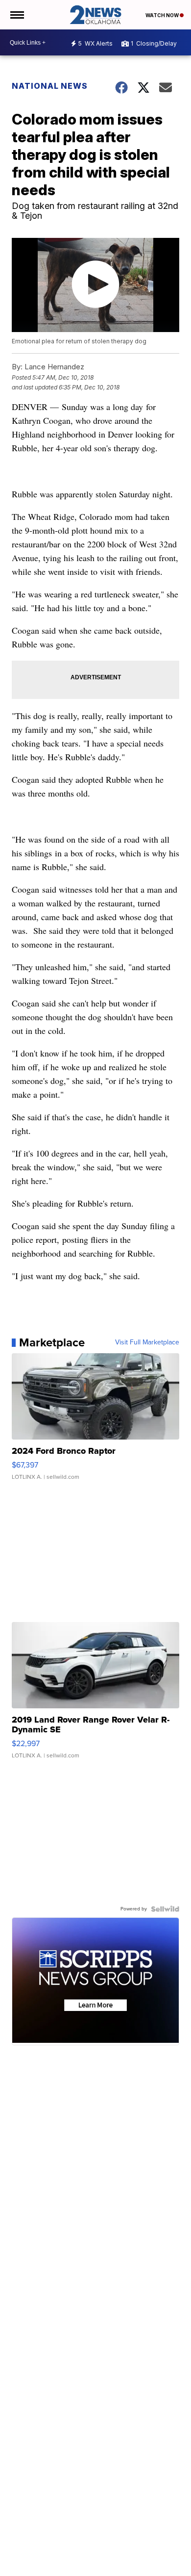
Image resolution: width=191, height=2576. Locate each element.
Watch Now (163, 15)
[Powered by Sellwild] (165, 1909)
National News (50, 86)
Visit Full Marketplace (147, 1342)
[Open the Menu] (16, 15)
